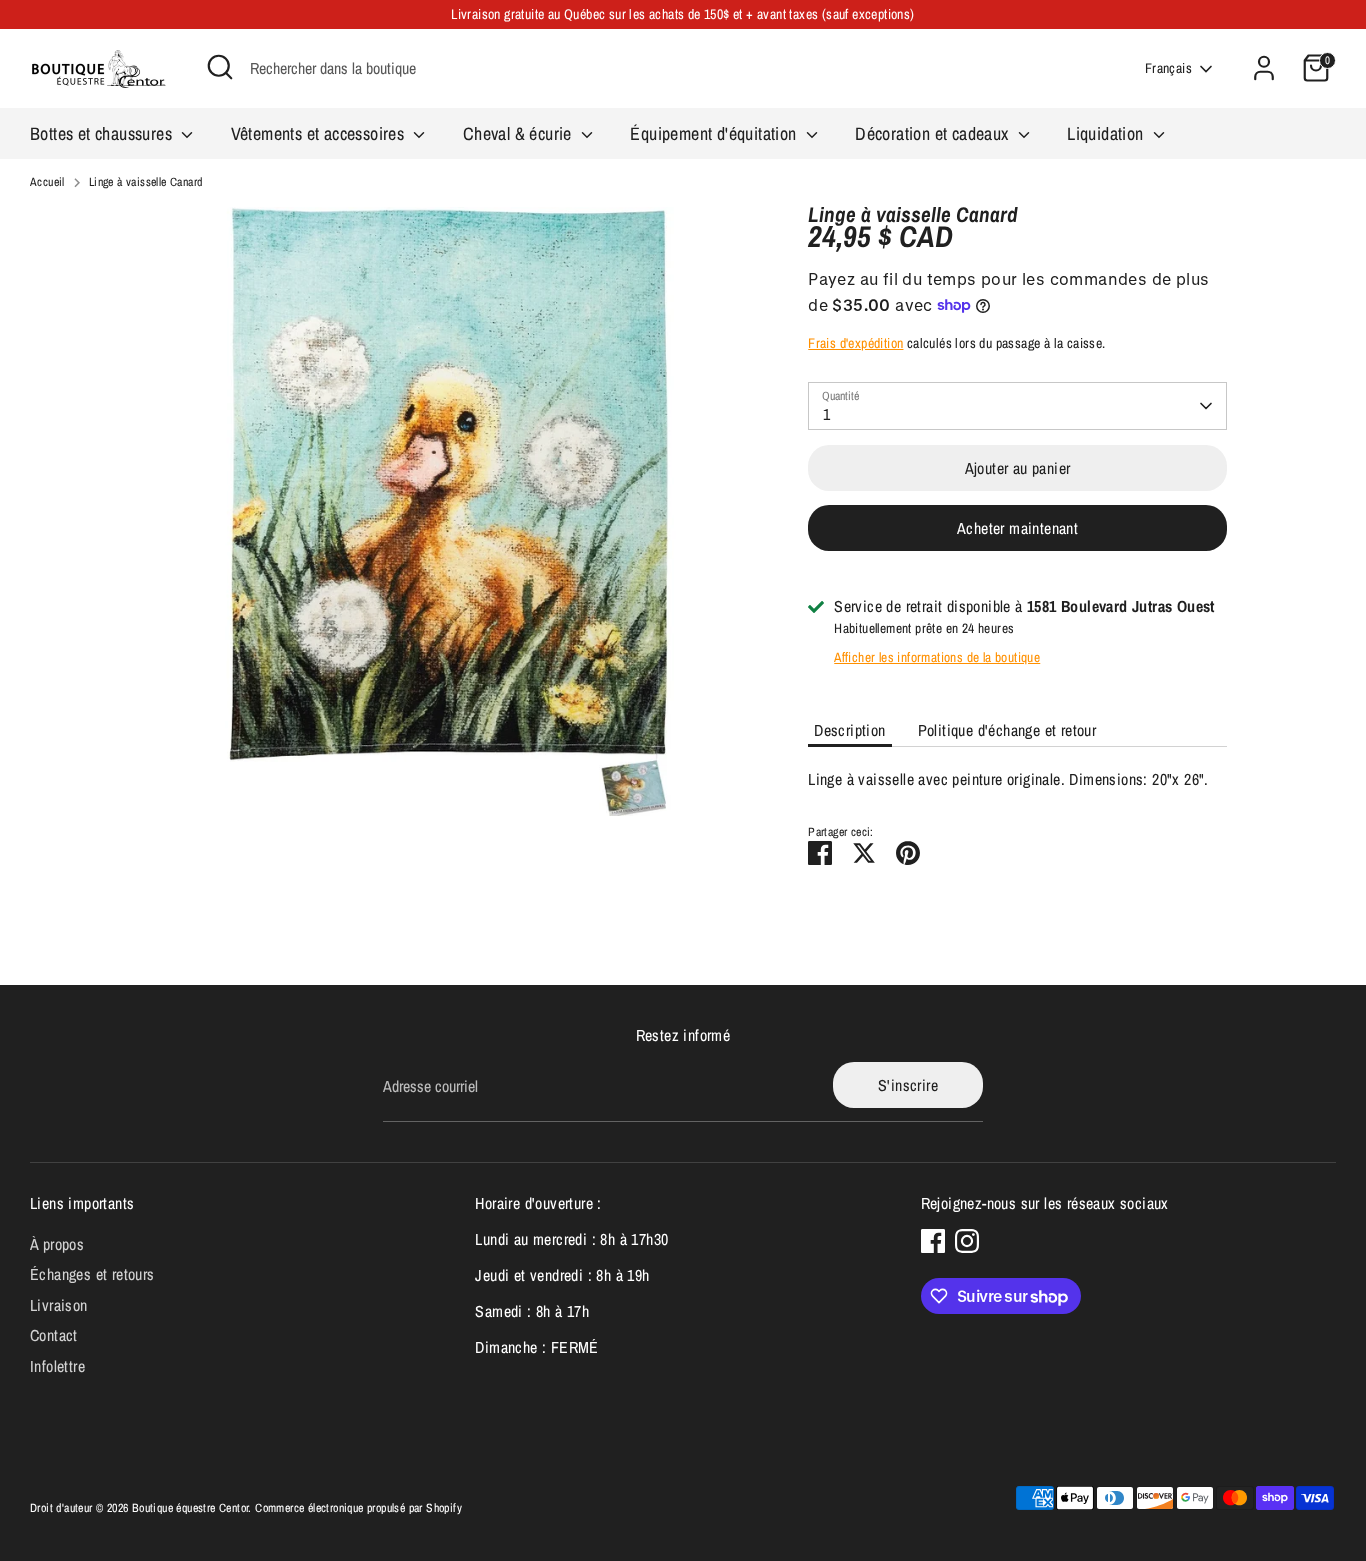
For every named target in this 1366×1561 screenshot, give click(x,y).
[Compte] (1264, 68)
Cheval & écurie (519, 133)
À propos (57, 1244)
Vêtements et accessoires (320, 133)
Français (1168, 68)
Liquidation (1107, 133)
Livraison (59, 1305)
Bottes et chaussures (103, 133)
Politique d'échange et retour (1007, 730)
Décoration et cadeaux (934, 133)
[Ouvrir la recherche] (220, 67)
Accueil (47, 182)
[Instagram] (967, 1241)
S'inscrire (908, 1085)
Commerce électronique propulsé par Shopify (358, 1508)
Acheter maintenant (1017, 528)
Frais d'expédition (855, 343)
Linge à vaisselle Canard (146, 182)
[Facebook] (933, 1241)
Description (849, 730)
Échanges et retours (92, 1274)
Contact (54, 1335)
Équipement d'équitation (715, 133)
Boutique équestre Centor (190, 1508)
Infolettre (57, 1366)
